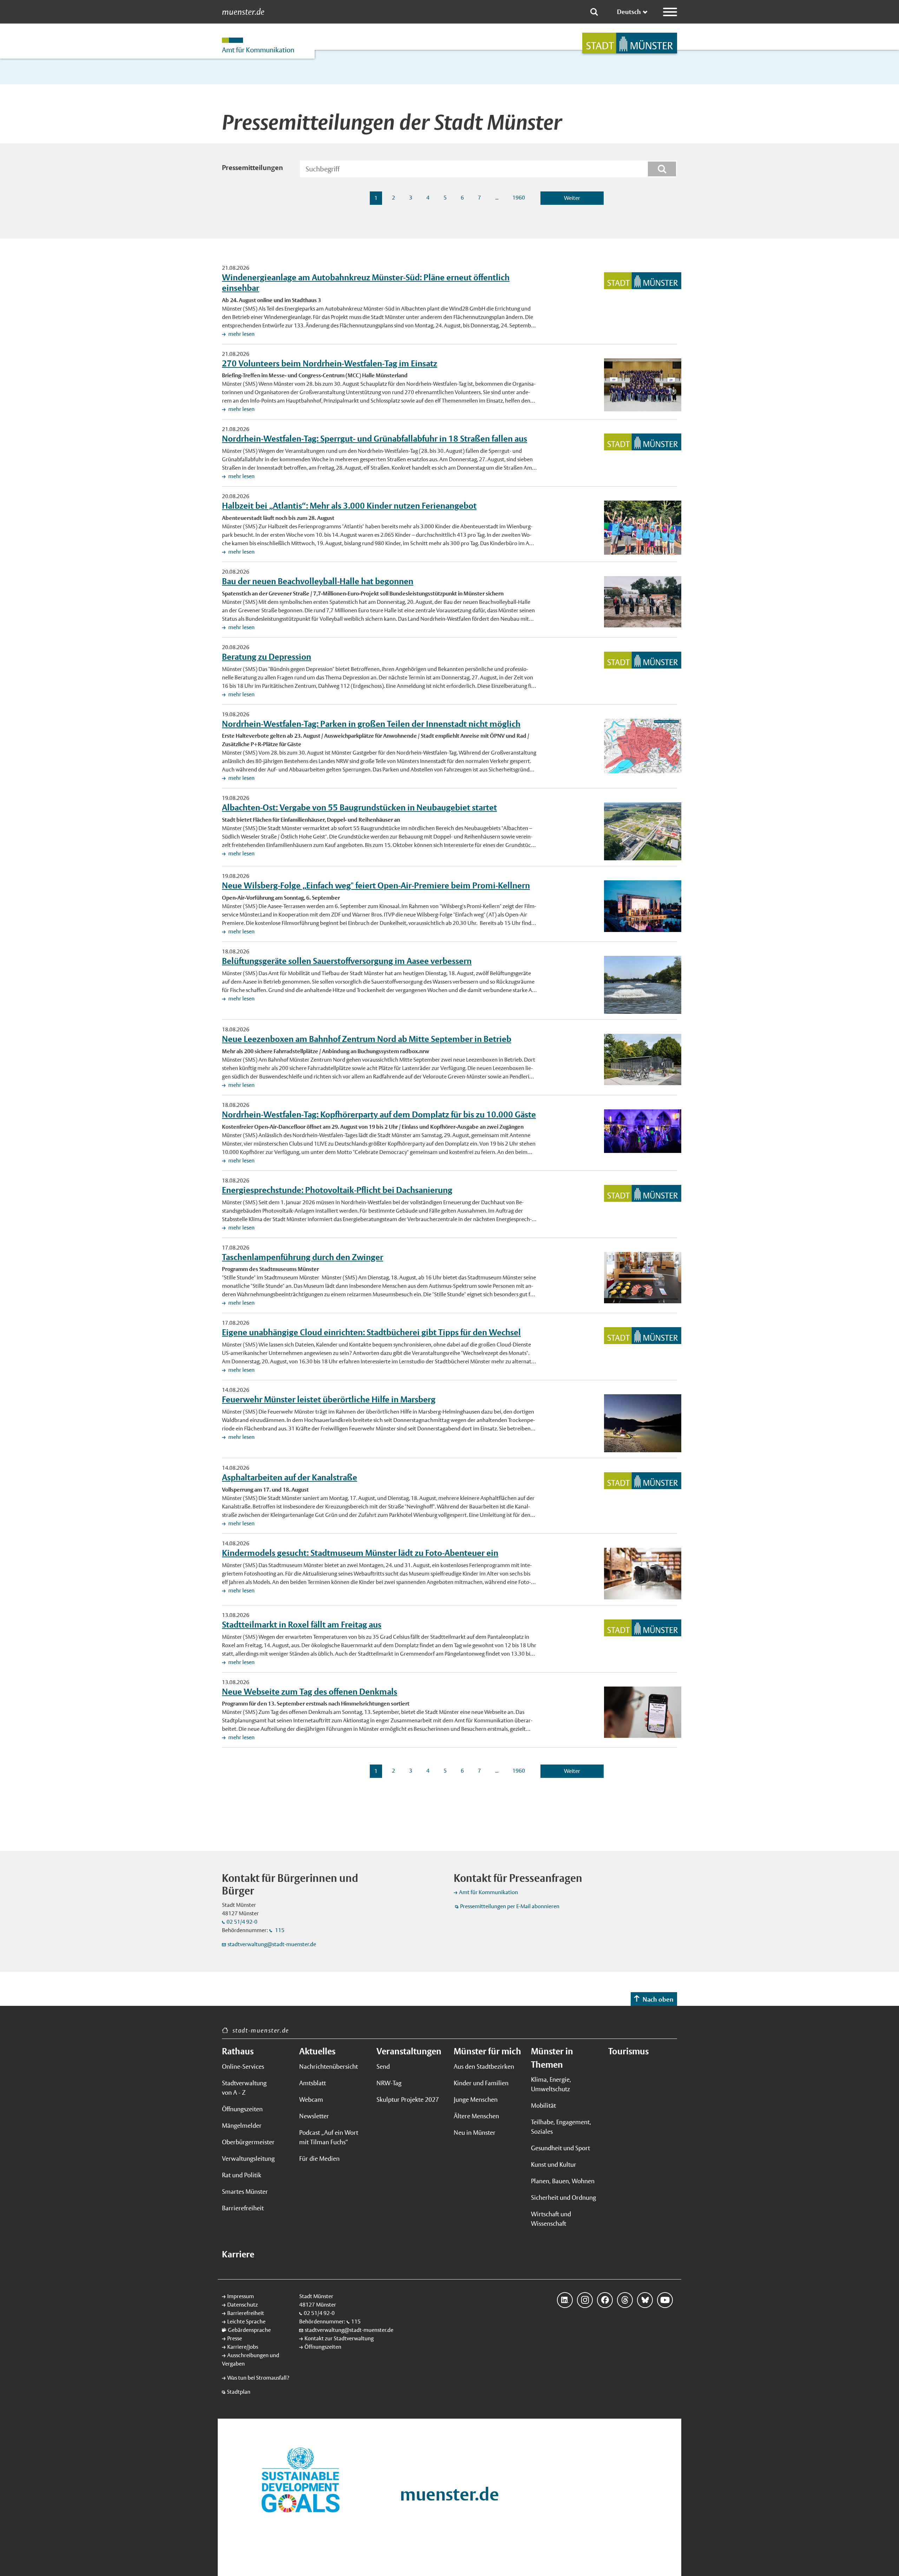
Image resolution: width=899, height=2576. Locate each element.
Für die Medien (319, 2158)
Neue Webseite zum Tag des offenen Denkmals (310, 1691)
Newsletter (314, 2116)
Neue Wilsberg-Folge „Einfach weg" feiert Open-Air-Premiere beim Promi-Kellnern (376, 885)
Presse (235, 2338)
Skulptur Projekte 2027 (408, 2099)
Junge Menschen (476, 2099)
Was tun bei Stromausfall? (258, 2378)
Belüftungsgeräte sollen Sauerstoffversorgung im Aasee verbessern (347, 961)
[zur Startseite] (630, 43)
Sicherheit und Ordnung (563, 2197)
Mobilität (543, 2105)
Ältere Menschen (476, 2116)
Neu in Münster (475, 2132)
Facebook (605, 2300)
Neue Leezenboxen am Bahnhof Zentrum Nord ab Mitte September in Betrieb (367, 1039)
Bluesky (645, 2300)
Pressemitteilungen (252, 168)
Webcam (311, 2099)
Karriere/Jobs (243, 2347)
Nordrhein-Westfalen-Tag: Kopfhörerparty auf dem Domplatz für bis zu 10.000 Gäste (379, 1114)
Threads (625, 2300)
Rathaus (238, 2051)
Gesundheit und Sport (560, 2148)
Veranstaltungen (409, 2051)
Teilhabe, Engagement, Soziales (561, 2127)
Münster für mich (487, 2051)
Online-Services (243, 2066)
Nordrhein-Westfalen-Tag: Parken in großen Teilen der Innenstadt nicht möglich (371, 724)
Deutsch (629, 12)
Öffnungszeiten (242, 2109)
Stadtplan (239, 2392)
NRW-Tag (389, 2083)
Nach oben (658, 1999)
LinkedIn (565, 2300)
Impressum (241, 2296)
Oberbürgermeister (248, 2142)
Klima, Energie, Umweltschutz (551, 2084)
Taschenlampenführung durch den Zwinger (303, 1257)
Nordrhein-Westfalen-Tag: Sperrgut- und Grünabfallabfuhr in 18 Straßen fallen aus (375, 438)
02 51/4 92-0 (242, 1922)
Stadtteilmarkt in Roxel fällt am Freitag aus (302, 1624)
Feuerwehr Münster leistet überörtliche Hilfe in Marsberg (329, 1399)
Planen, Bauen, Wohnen (563, 2181)
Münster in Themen (552, 2058)
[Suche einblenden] (594, 12)
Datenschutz (242, 2305)
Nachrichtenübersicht (329, 2066)
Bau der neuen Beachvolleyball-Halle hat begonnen (318, 581)
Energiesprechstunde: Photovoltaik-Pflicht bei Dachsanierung (337, 1190)
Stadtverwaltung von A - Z (244, 2088)
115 (279, 1930)
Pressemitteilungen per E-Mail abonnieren (510, 1906)
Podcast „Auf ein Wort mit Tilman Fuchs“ (329, 2137)
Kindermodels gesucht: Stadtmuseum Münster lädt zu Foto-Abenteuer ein (360, 1553)
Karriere (238, 2254)
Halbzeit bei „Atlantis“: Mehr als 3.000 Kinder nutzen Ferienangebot (349, 506)
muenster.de (243, 12)
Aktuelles (317, 2051)
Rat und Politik (242, 2175)
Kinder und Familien (481, 2083)
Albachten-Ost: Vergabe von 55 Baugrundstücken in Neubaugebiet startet (359, 807)
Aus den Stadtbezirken (484, 2066)
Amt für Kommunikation (488, 1892)
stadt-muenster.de (261, 2030)
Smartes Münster (245, 2192)
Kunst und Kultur (554, 2164)
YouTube (665, 2300)
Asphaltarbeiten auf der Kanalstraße (290, 1477)
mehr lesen (241, 334)
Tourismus (628, 2051)
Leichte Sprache (246, 2321)
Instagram (585, 2300)
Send (383, 2066)
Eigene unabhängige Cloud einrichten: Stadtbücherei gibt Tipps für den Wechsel (371, 1332)
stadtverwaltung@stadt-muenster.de (272, 1944)
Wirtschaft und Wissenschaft (551, 2219)
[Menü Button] (670, 12)
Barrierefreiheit (243, 2208)
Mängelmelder (242, 2125)
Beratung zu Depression (267, 657)
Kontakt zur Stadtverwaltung (339, 2338)
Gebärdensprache (249, 2330)
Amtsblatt (313, 2083)
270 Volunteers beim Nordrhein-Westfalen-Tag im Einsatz (330, 363)
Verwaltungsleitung (248, 2158)
